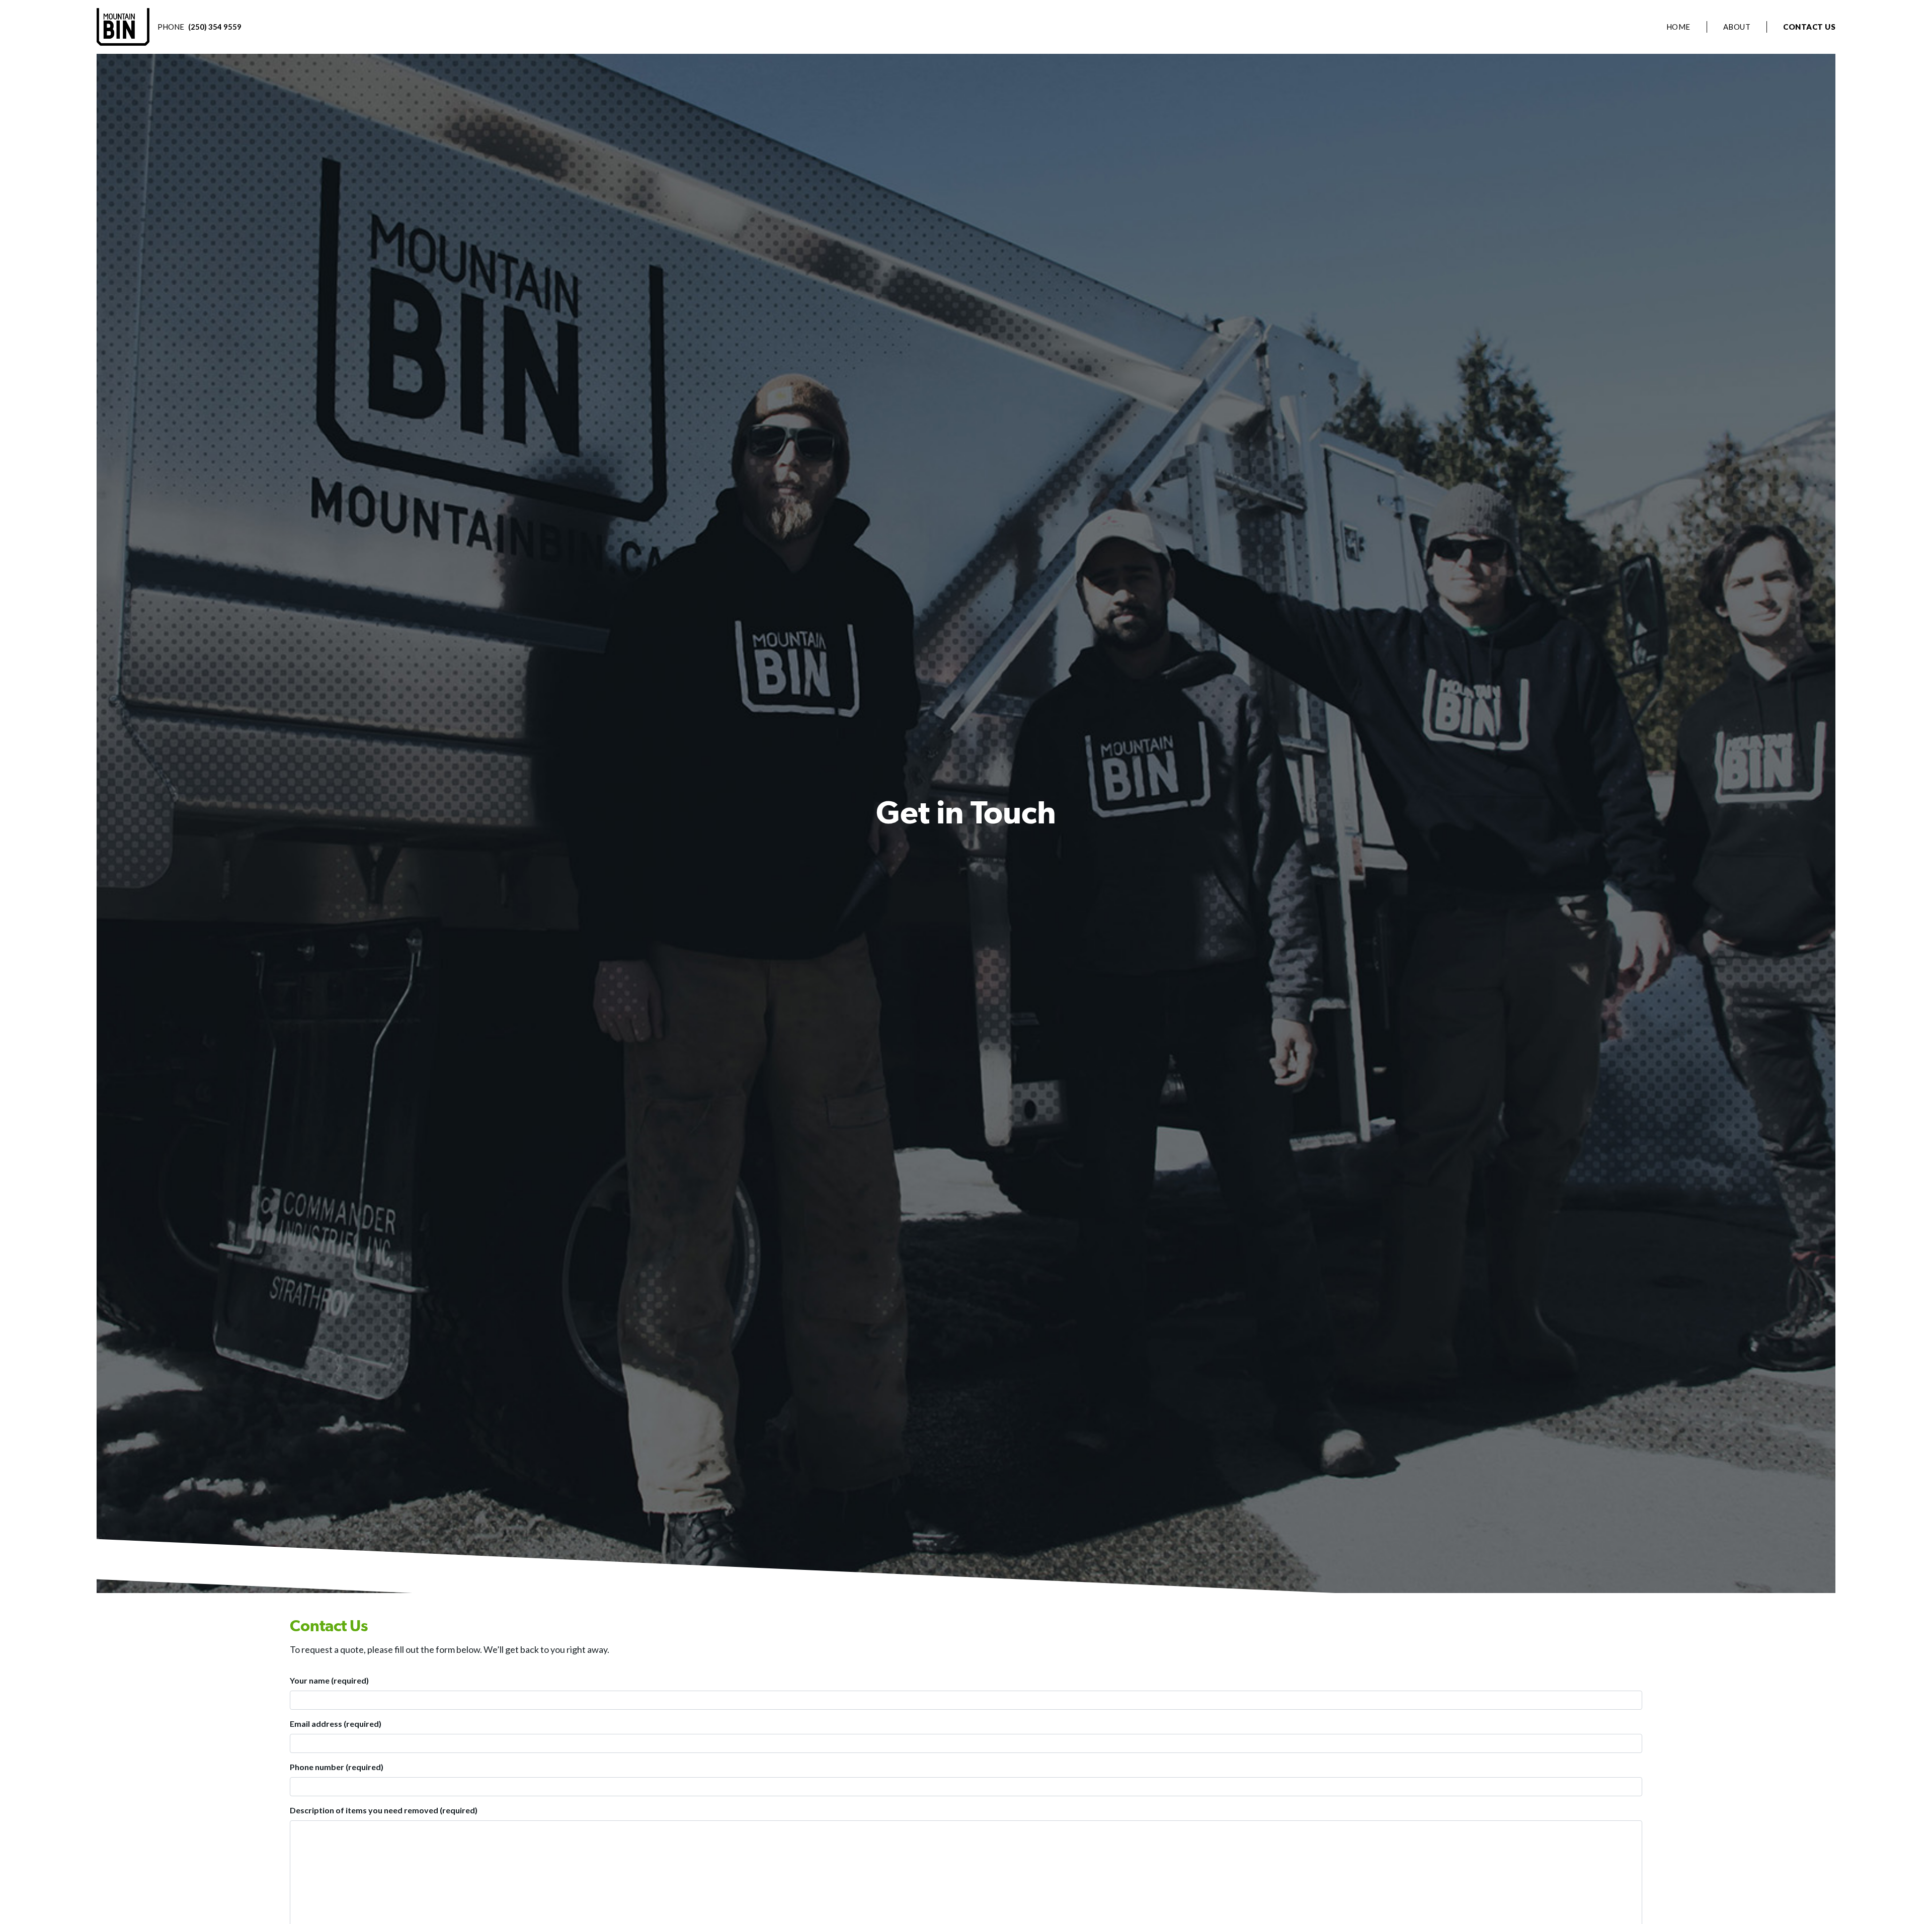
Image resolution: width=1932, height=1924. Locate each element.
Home (1678, 27)
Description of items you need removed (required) (384, 1810)
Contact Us (1809, 27)
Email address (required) (336, 1724)
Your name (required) (329, 1680)
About (1737, 27)
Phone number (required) (337, 1767)
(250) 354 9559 (215, 27)
